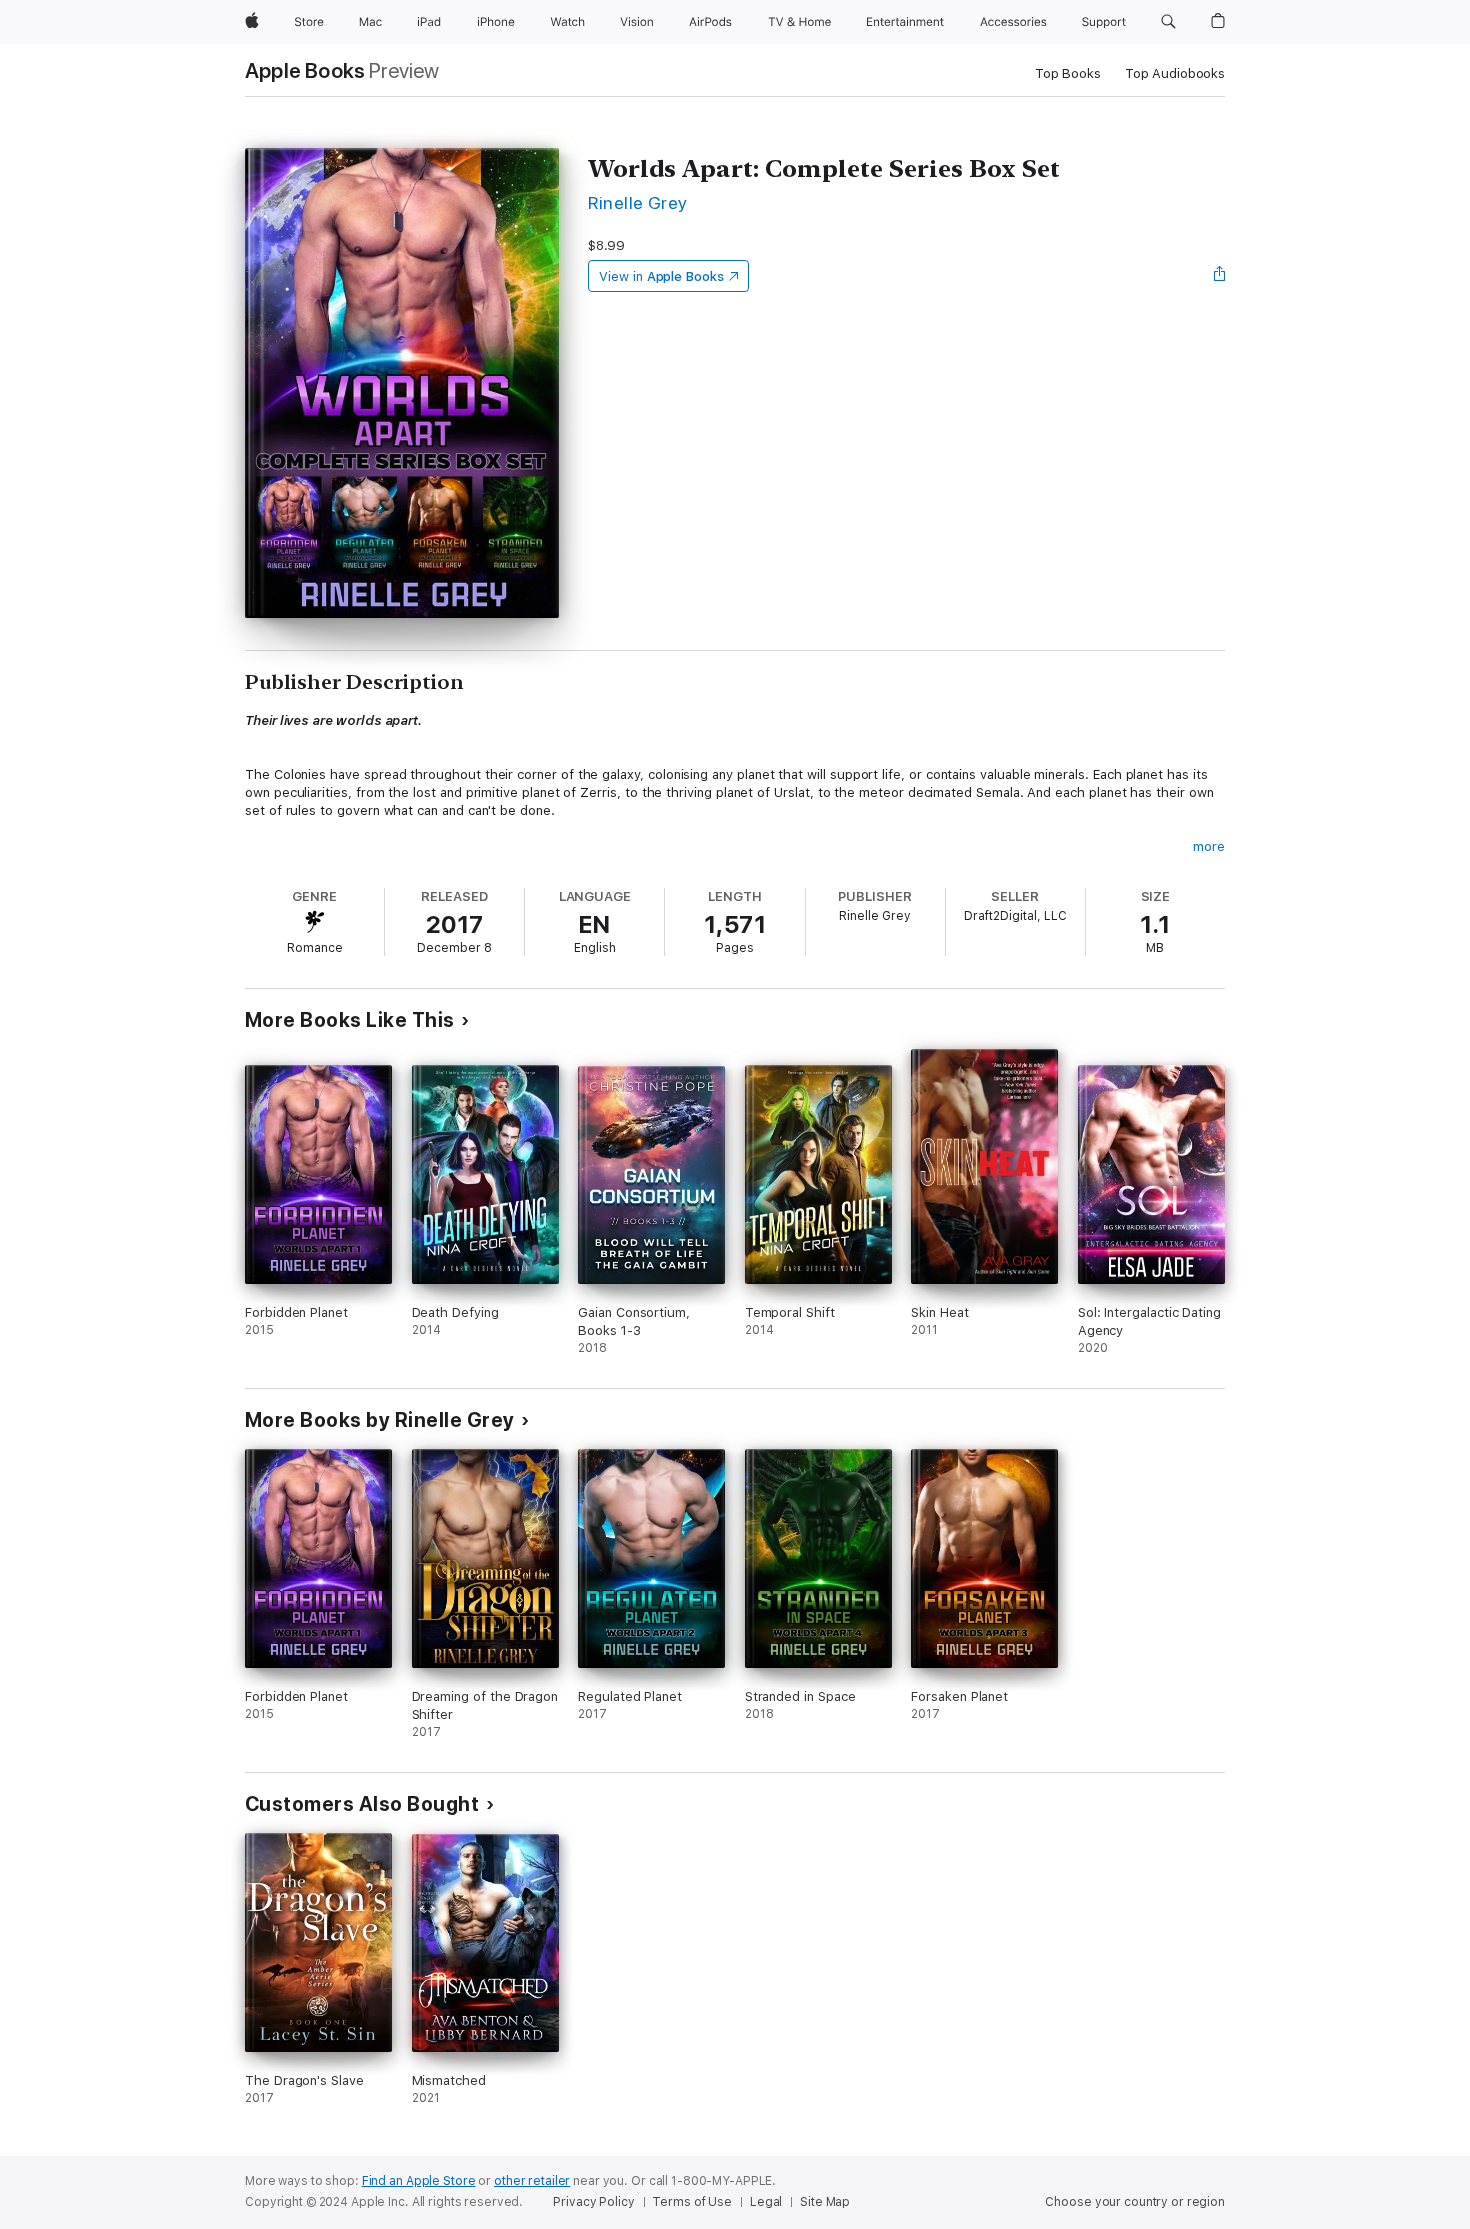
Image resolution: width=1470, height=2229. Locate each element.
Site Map (825, 2202)
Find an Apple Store (419, 2181)
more (1209, 846)
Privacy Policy (593, 2202)
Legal (766, 2202)
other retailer (532, 2181)
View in (661, 276)
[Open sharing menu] (1220, 276)
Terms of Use (692, 2202)
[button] (1168, 22)
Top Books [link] (1068, 73)
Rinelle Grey (638, 202)
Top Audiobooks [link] (1175, 73)
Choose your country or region (1135, 2202)
